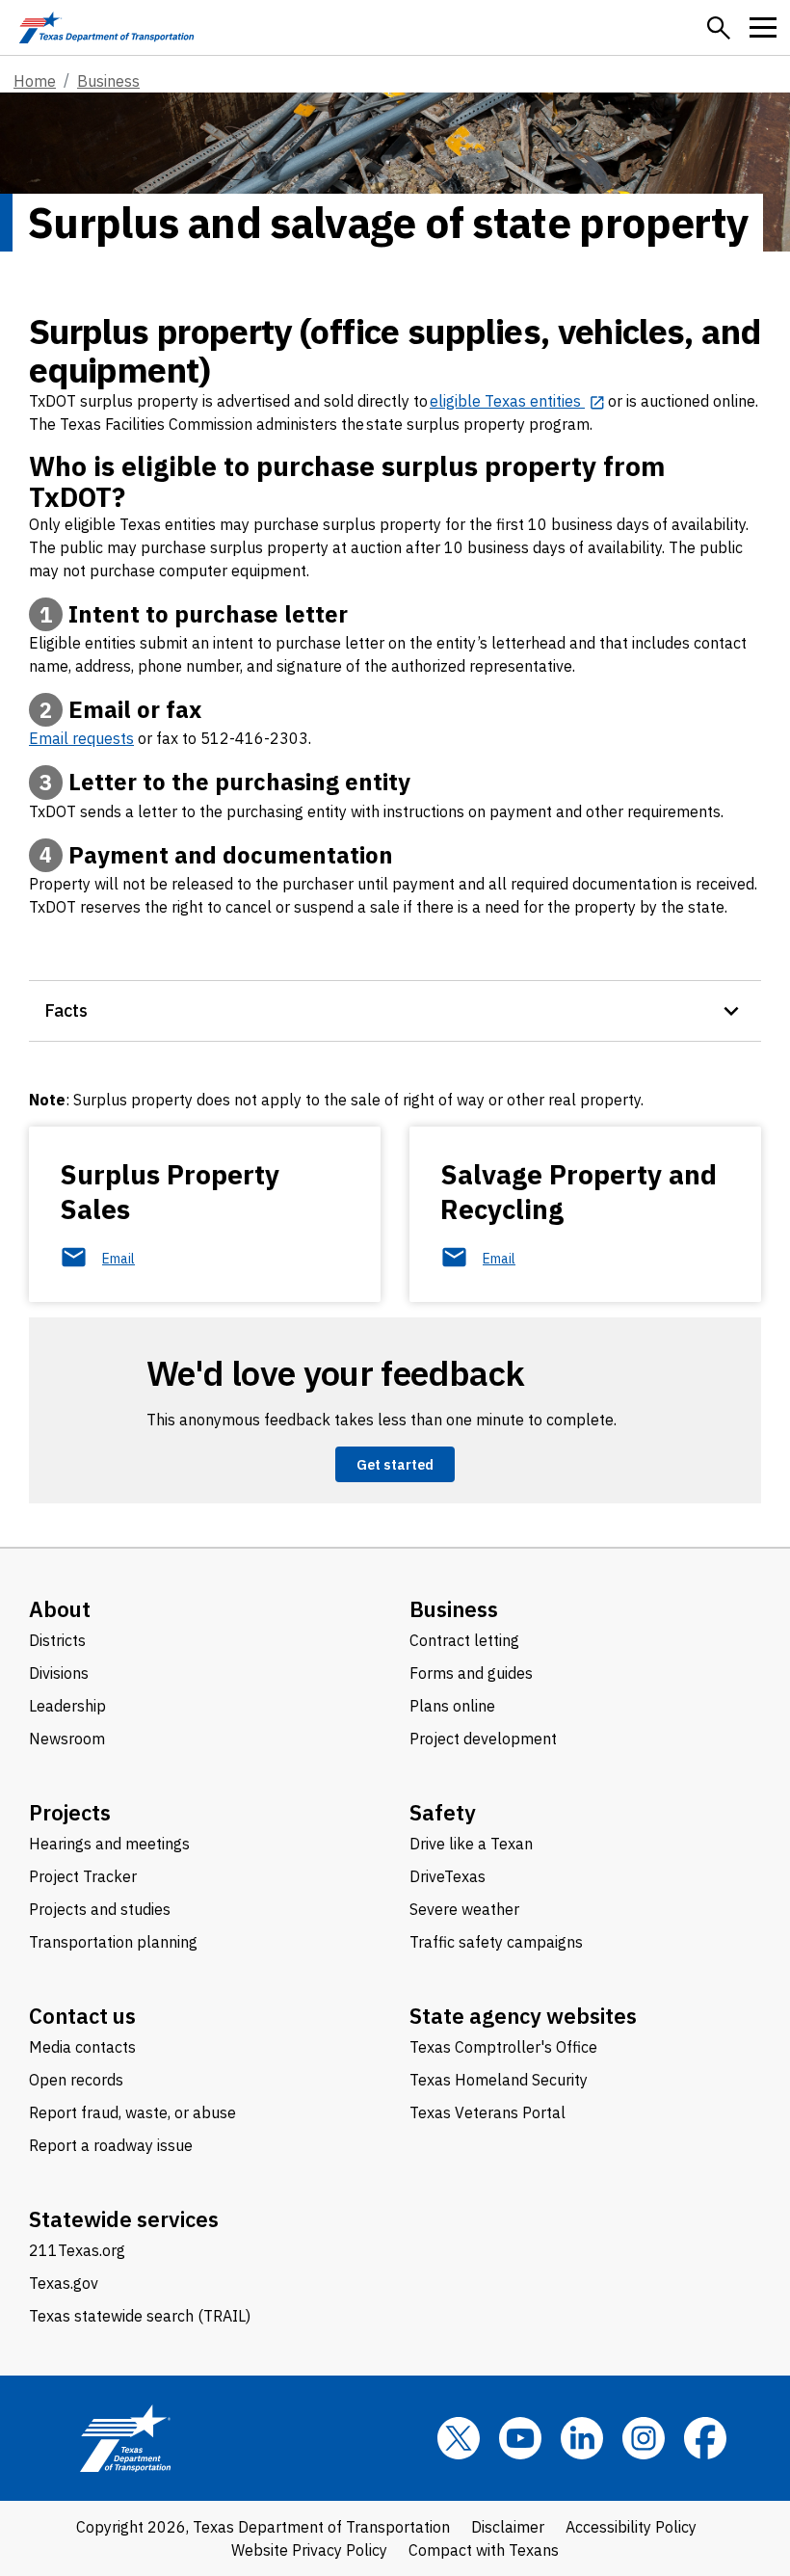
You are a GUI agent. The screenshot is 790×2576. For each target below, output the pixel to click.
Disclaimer (508, 2527)
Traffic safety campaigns (496, 1942)
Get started (395, 1464)
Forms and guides (471, 1673)
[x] (459, 2438)
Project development (483, 1739)
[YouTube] (520, 2438)
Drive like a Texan (471, 1844)
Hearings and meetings (109, 1844)
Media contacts (82, 2047)
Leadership (67, 1706)
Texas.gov (64, 2283)
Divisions (59, 1673)
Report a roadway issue (111, 2145)
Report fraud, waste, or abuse (132, 2112)
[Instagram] (644, 2438)
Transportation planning (113, 1942)
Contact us (82, 2016)
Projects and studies (100, 1909)
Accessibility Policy (631, 2527)
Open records (76, 2080)
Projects (70, 1812)
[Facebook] (705, 2438)
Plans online (452, 1706)
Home (35, 81)
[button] (719, 28)
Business (108, 81)
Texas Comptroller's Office (503, 2047)
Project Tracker (83, 1876)
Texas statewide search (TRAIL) (140, 2316)
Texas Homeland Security (499, 2080)
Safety (443, 1812)
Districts (57, 1640)
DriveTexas (448, 1876)
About (60, 1609)
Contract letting (464, 1640)
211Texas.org (77, 2250)
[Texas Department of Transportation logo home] (106, 27)
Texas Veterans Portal (487, 2112)
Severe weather (464, 1909)
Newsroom (67, 1739)
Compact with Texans (484, 2550)
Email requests (81, 738)
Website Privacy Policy (309, 2550)
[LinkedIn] (582, 2438)
